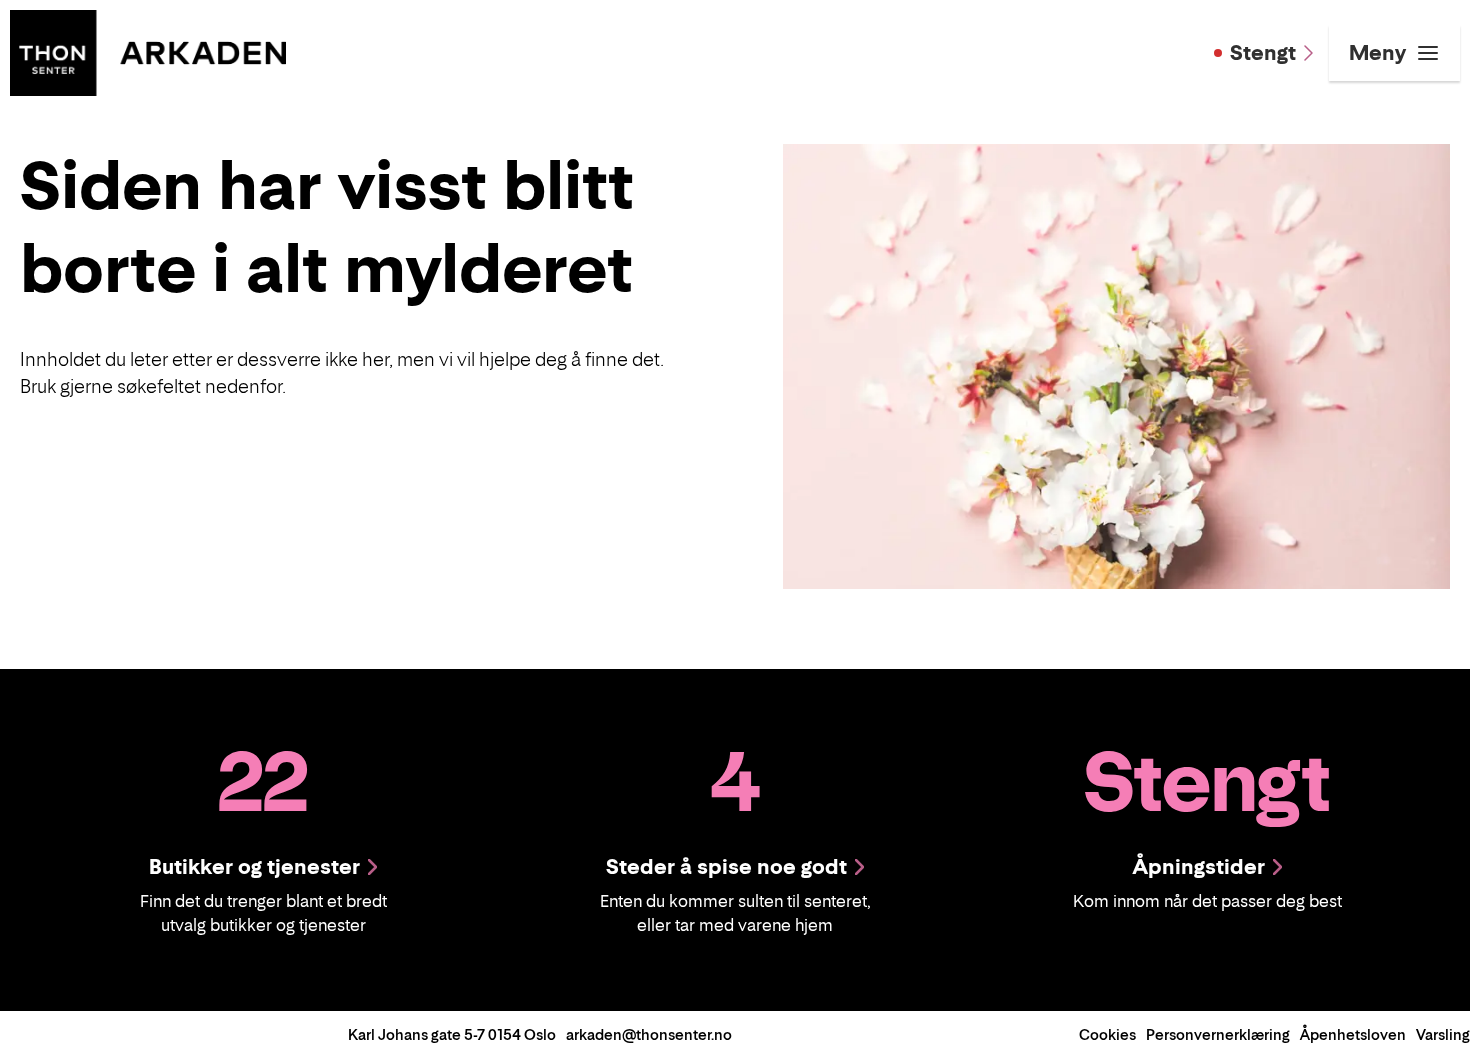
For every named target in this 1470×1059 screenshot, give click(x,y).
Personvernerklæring (1218, 1034)
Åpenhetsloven (1353, 1034)
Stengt (1263, 53)
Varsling (1443, 1034)
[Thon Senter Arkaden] (148, 51)
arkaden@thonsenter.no (649, 1034)
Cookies (1107, 1034)
